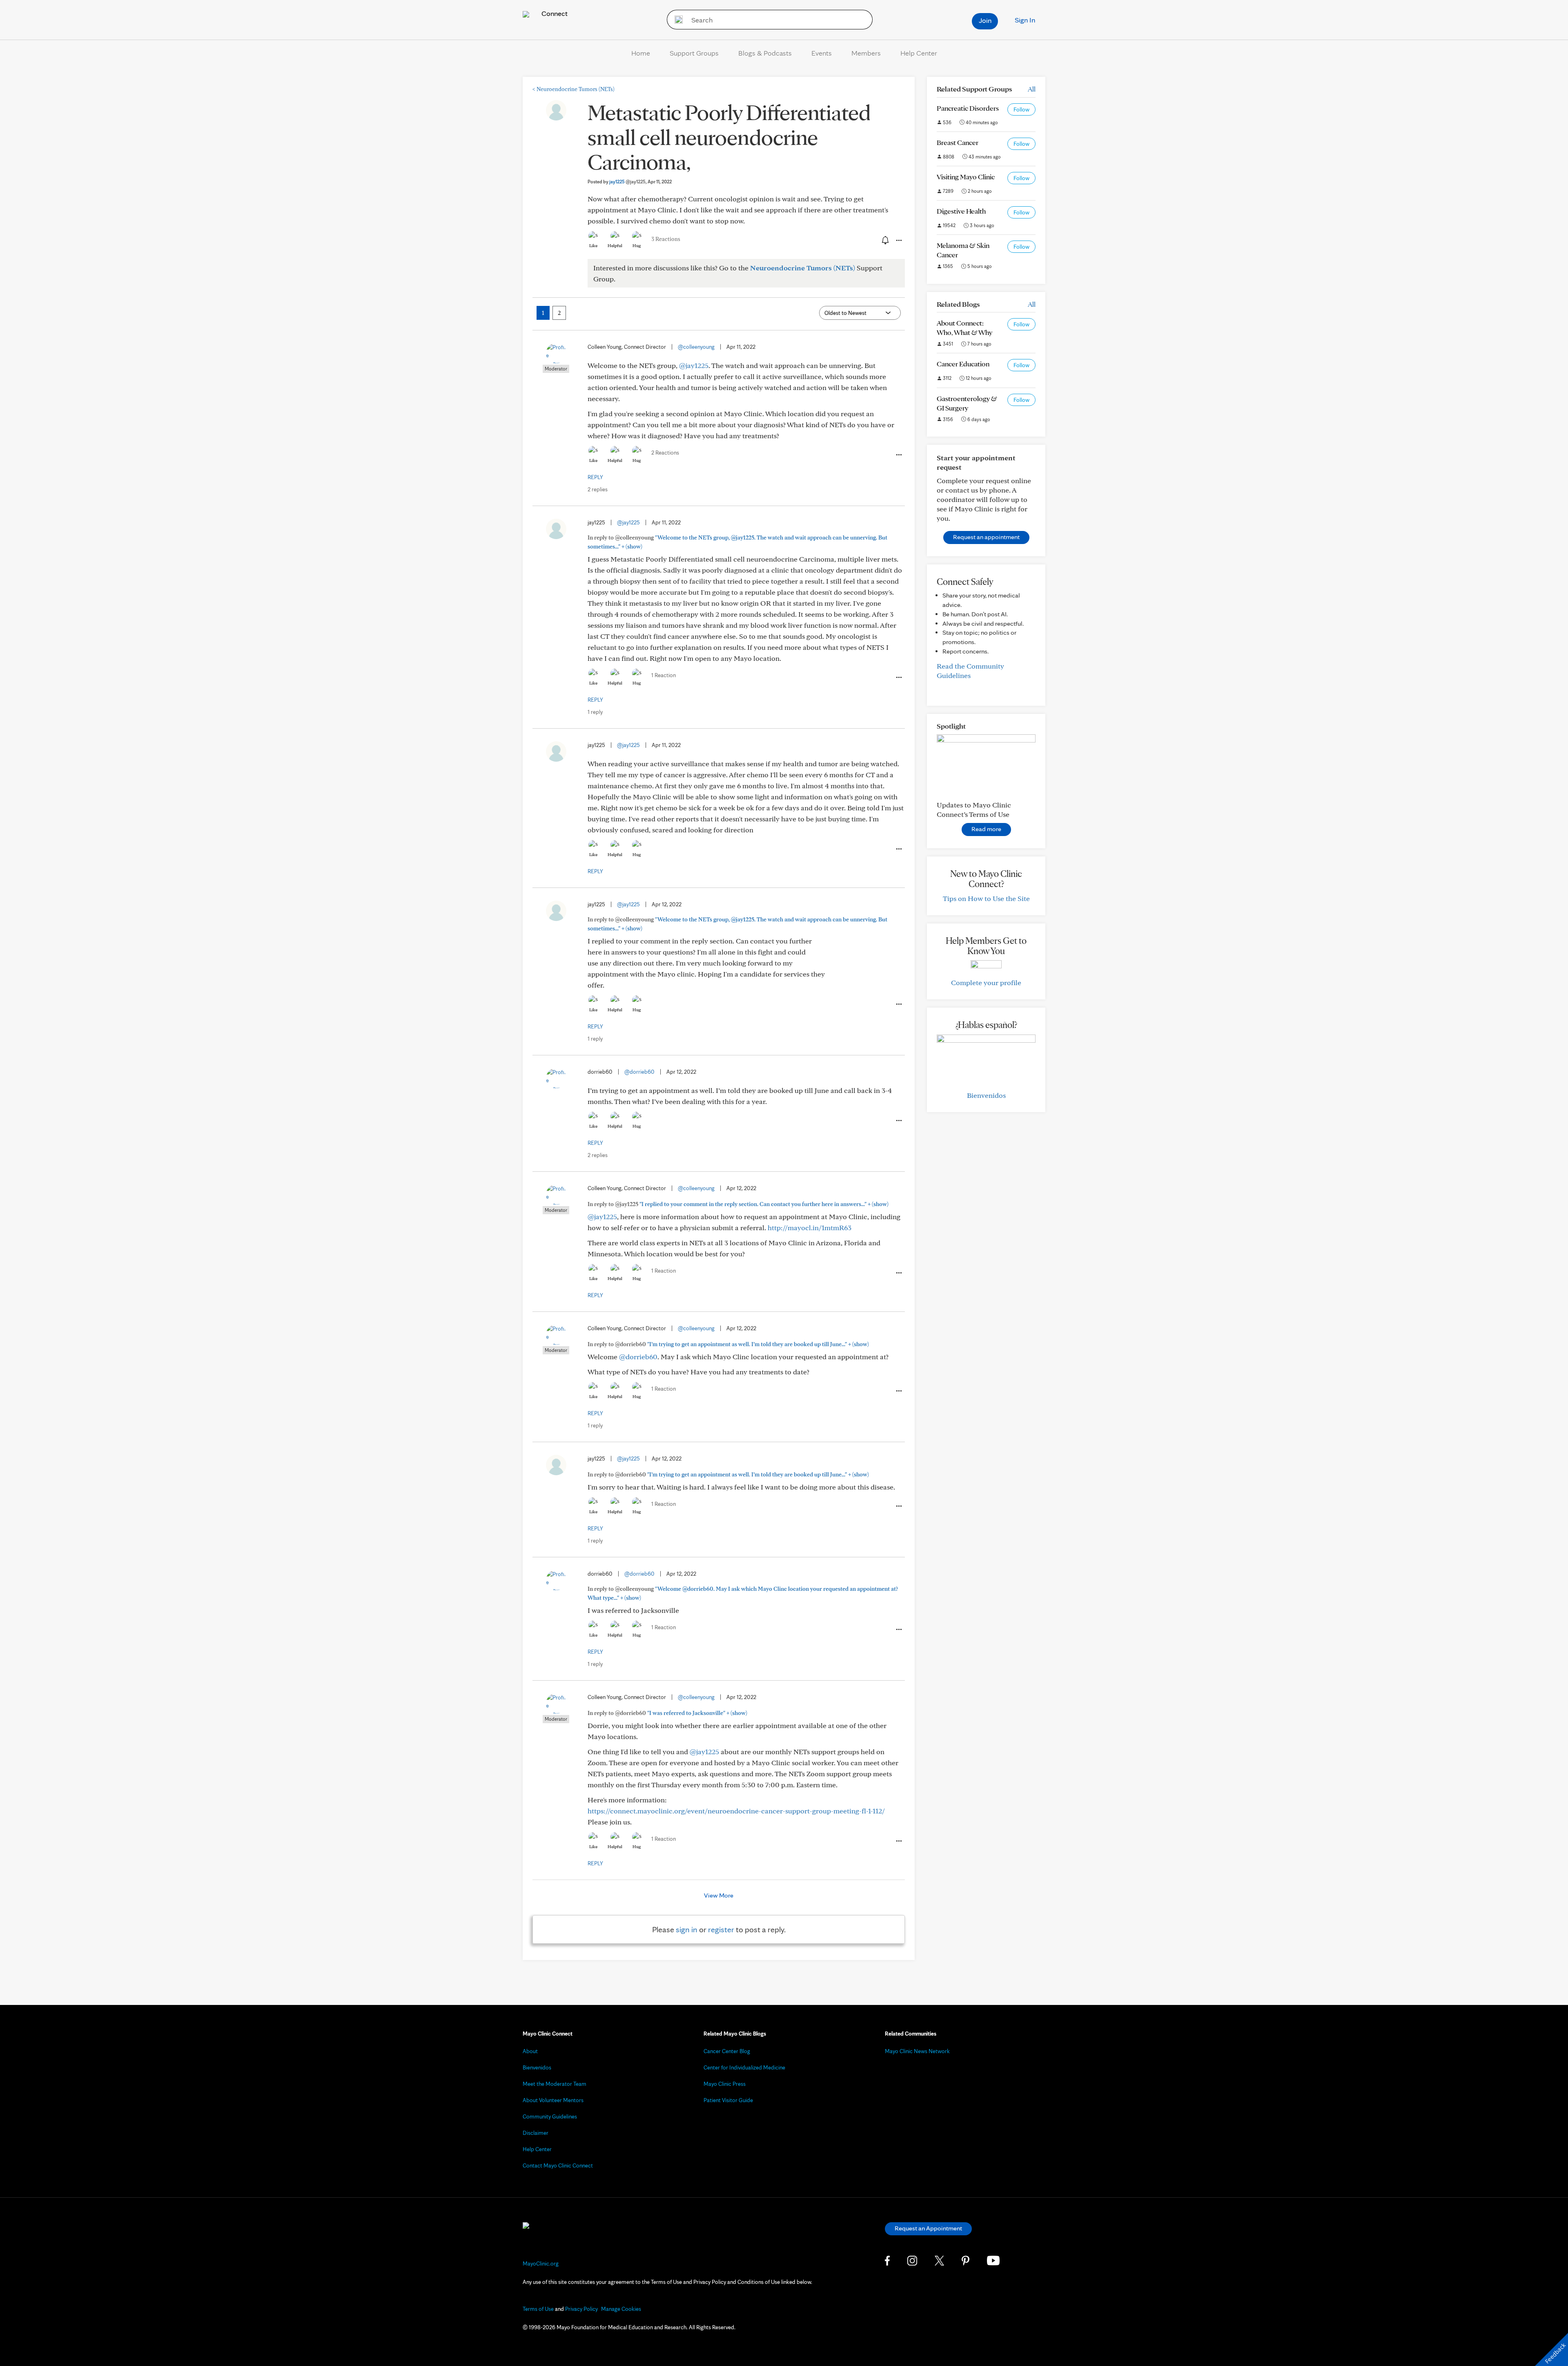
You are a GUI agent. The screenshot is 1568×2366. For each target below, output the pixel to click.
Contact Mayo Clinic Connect (558, 2165)
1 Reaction (664, 675)
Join (985, 20)
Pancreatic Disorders (968, 108)
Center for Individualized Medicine (744, 2067)
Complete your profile (986, 982)
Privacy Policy (581, 2309)
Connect (554, 13)
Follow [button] (1021, 109)
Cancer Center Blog (727, 2051)
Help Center (919, 53)
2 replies (598, 489)
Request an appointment (986, 537)
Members (866, 53)
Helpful (615, 245)
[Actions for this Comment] (898, 455)
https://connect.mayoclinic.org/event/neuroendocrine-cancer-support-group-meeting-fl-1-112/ (736, 1811)
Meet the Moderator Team (555, 2084)
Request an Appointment (928, 2228)
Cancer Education (963, 364)
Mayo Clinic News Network (917, 2051)
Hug (637, 245)
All (1032, 89)
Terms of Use (538, 2309)
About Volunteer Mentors (553, 2100)
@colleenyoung (696, 347)
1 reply (595, 712)
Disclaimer (536, 2133)
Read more (986, 829)
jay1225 (627, 182)
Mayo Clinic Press (725, 2084)
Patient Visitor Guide (728, 2100)
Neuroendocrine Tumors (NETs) (574, 89)
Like (593, 245)
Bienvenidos (986, 1095)
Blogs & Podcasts (765, 53)
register (721, 1929)
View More (719, 1895)
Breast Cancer (958, 142)
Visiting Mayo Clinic (966, 177)
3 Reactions (666, 239)
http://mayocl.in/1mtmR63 (810, 1228)
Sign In (1025, 20)
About (530, 2051)
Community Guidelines (550, 2116)
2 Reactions (665, 453)
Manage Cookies (621, 2309)
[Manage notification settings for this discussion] (884, 240)
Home (641, 53)
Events (822, 53)
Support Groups (694, 53)
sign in (687, 1929)
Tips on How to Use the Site (986, 898)
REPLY (595, 477)
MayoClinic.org (541, 2263)
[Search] (676, 20)
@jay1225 (694, 365)
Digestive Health (961, 211)
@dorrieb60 (639, 1072)
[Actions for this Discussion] (898, 241)
